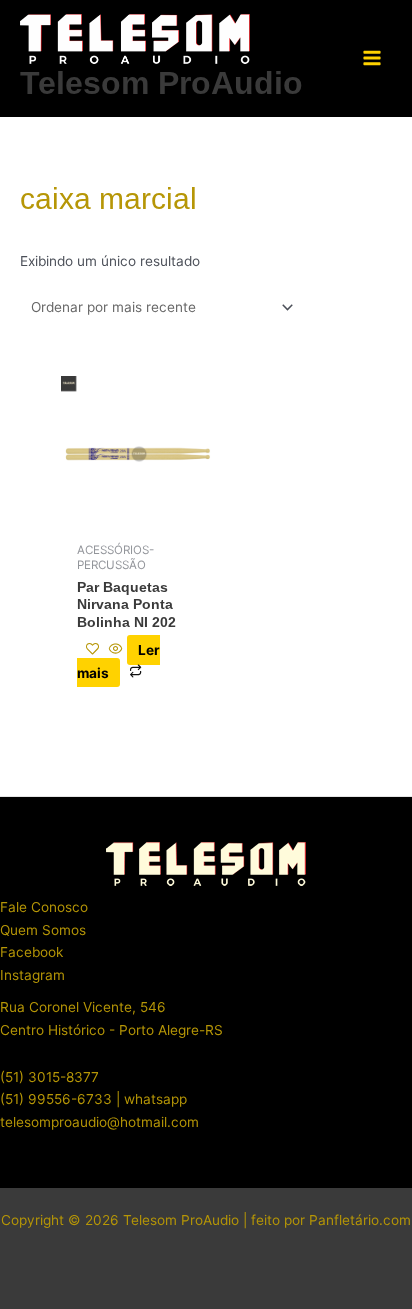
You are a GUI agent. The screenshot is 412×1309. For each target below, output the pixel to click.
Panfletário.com (360, 1220)
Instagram (32, 975)
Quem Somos (43, 930)
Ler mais (118, 661)
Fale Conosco (44, 907)
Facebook (31, 952)
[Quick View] (116, 650)
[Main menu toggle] (372, 58)
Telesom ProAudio (161, 83)
